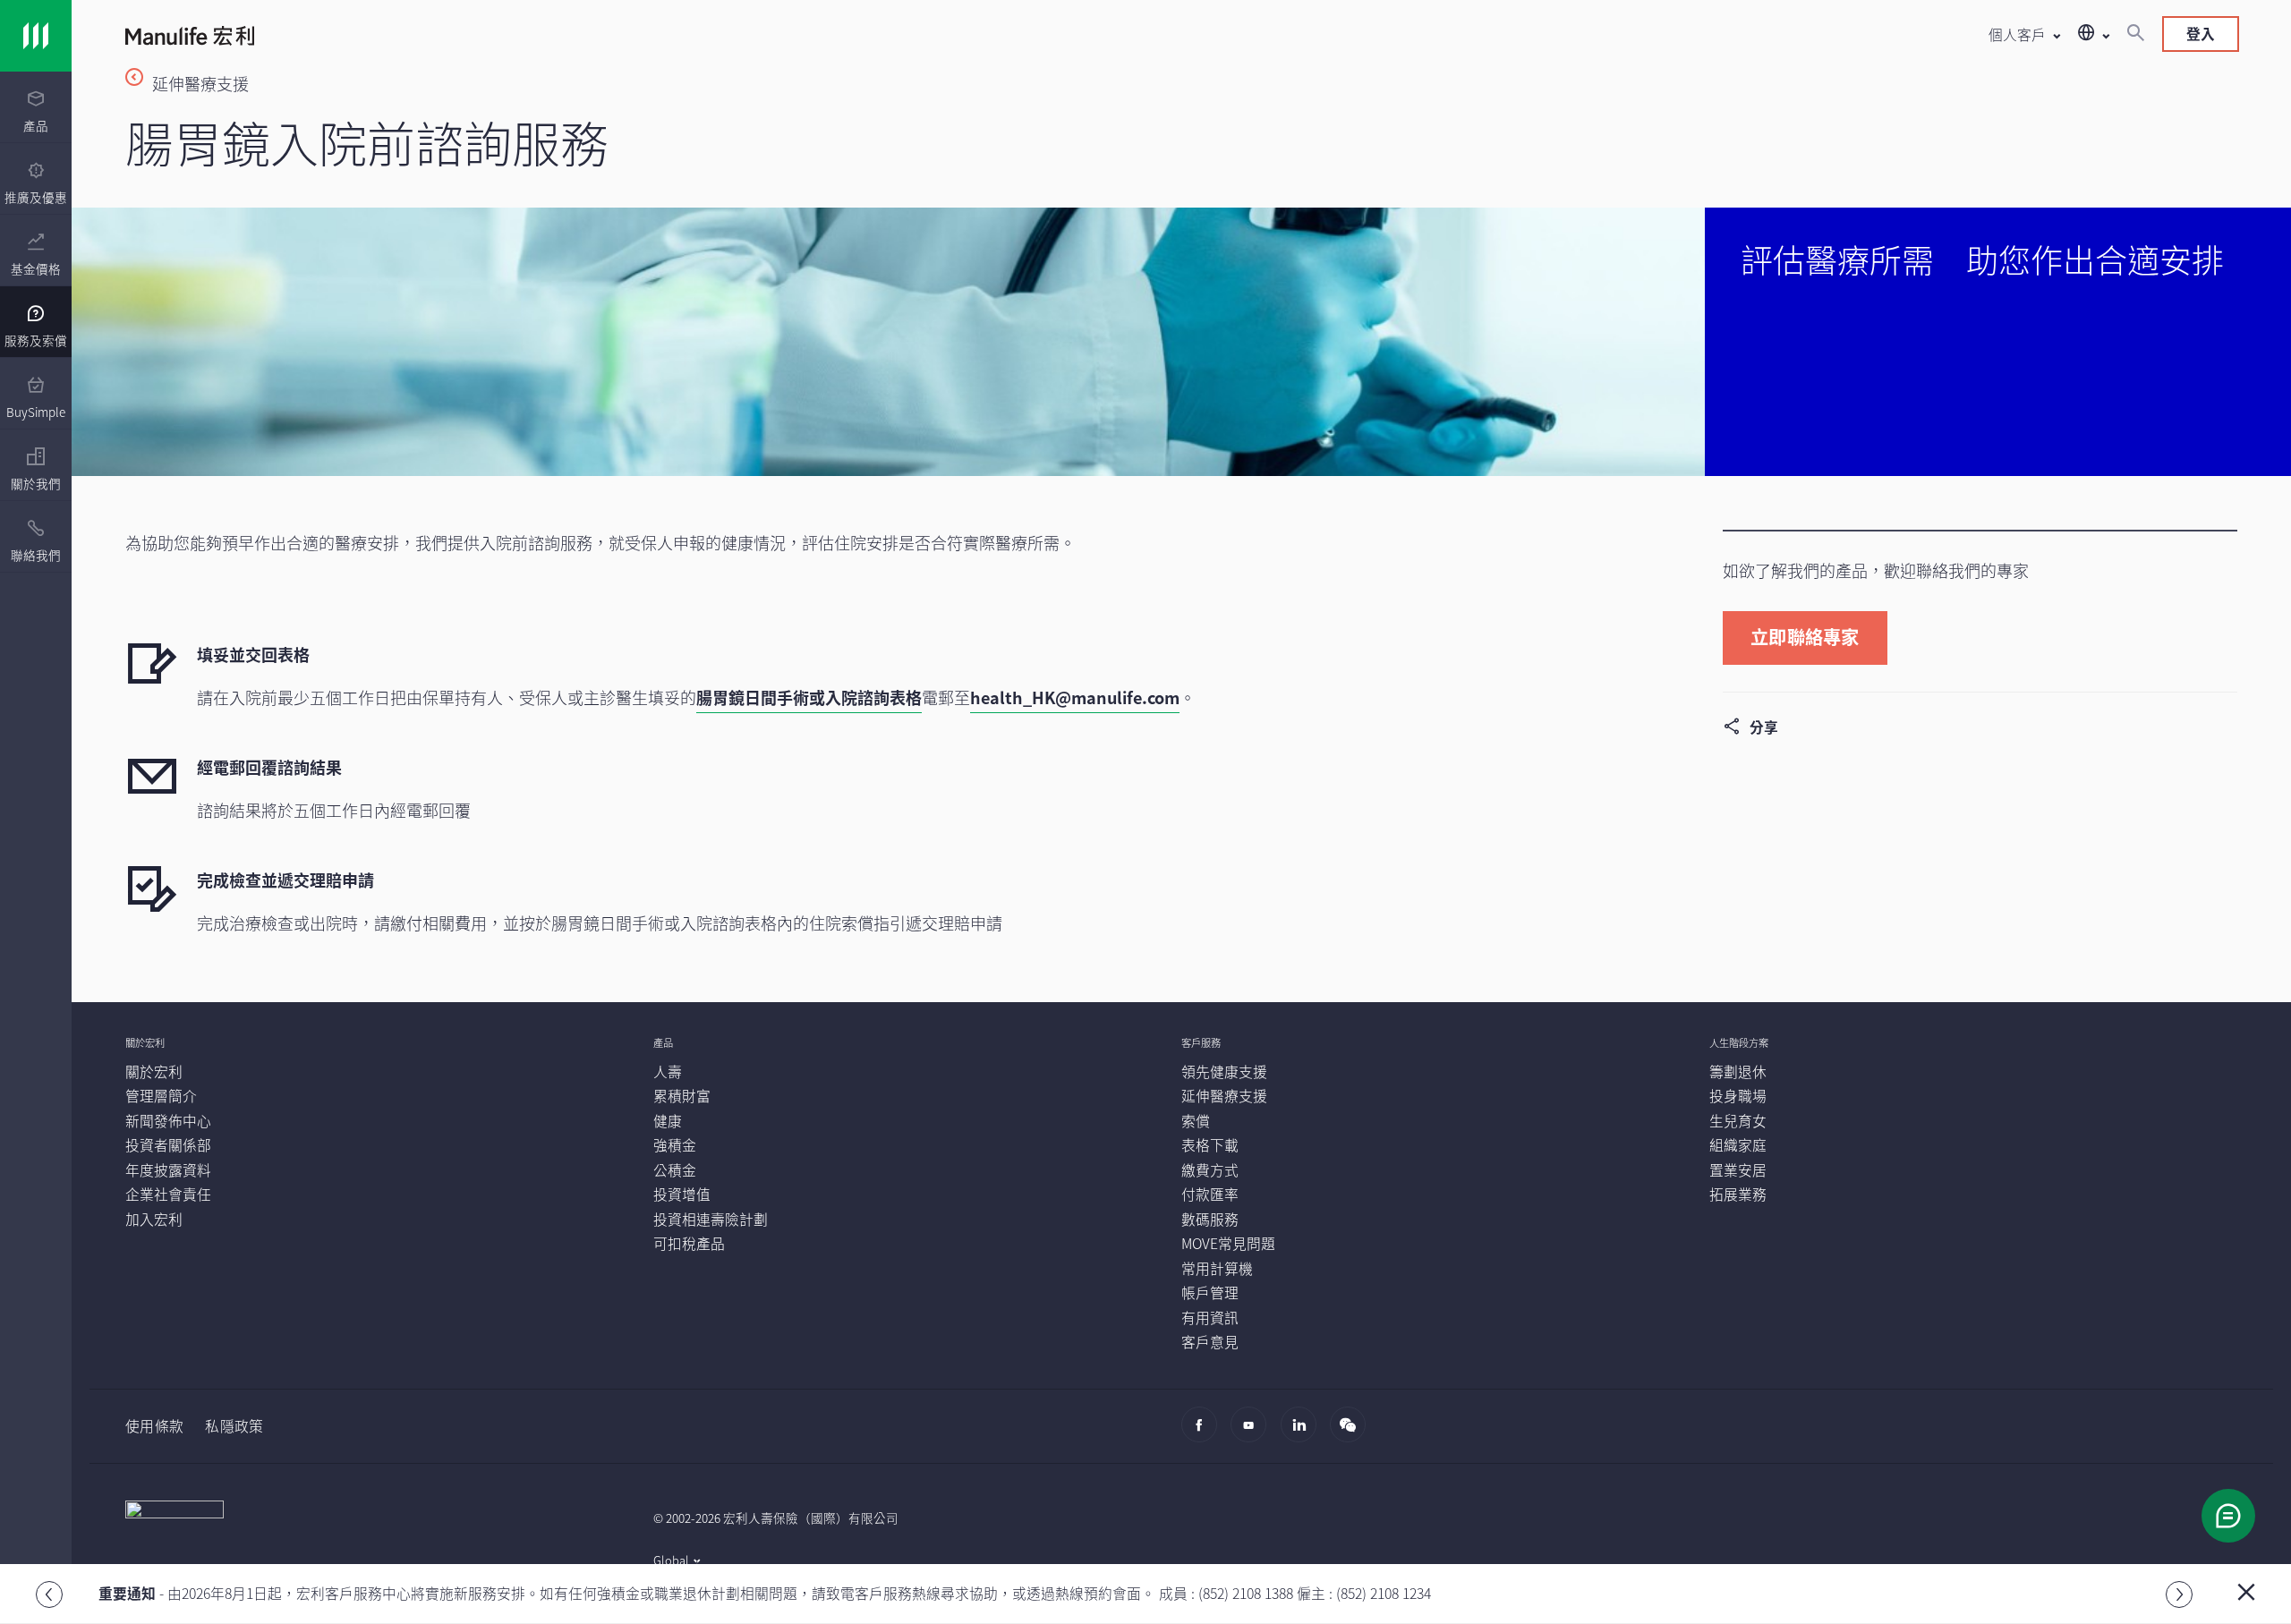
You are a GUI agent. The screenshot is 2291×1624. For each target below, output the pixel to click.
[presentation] (36, 107)
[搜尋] (2135, 34)
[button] (2024, 34)
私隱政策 (234, 1426)
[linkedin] (1303, 1433)
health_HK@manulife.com (1075, 697)
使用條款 (154, 1426)
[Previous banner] (49, 1594)
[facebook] (1204, 1433)
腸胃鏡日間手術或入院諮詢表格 (809, 697)
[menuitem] (36, 112)
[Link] (36, 36)
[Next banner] (2179, 1594)
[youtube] (1253, 1433)
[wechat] (1353, 1433)
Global (671, 1560)
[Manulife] (653, 38)
